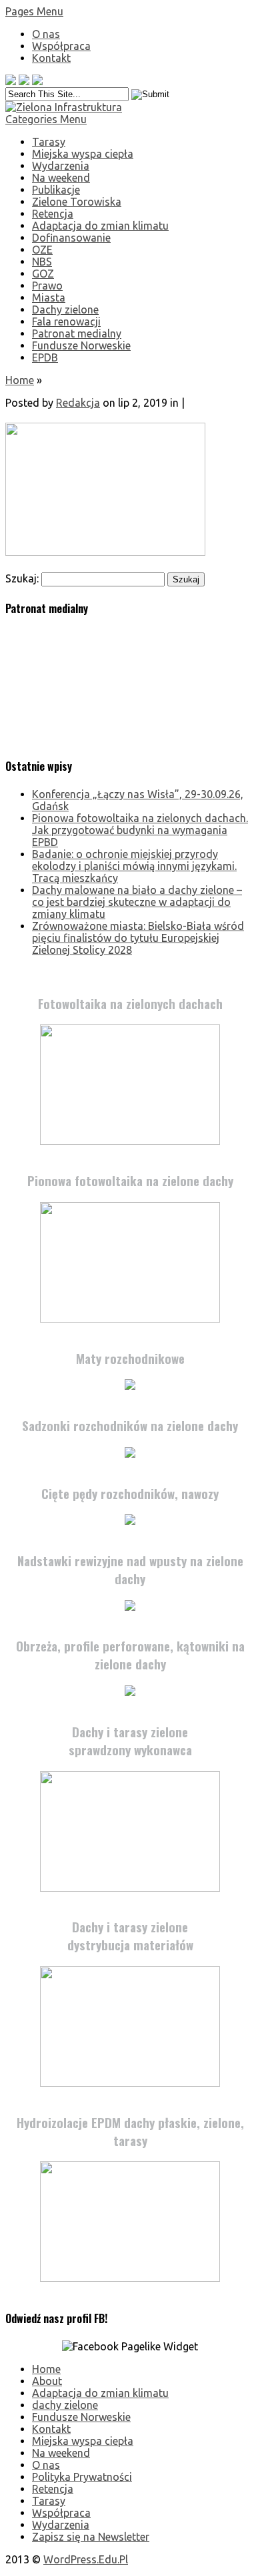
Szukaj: (22, 578)
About (47, 2381)
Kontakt (51, 58)
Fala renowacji (66, 322)
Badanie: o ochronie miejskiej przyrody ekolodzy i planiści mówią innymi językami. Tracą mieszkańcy (134, 866)
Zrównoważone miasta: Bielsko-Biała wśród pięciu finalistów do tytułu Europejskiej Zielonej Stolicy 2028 (138, 938)
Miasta (49, 298)
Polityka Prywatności (82, 2477)
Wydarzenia (61, 166)
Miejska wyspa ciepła (83, 154)
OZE (42, 250)
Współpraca (61, 46)
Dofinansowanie (71, 238)
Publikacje (56, 190)
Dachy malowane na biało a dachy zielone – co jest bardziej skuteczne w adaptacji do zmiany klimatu (137, 902)
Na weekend (61, 178)
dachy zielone (65, 2405)
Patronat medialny (77, 333)
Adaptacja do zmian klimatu (100, 226)
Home (20, 380)
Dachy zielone (65, 310)
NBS (42, 262)
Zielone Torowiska (77, 202)
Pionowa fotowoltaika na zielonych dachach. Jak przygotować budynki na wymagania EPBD (140, 830)
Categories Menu (46, 119)
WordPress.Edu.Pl (86, 2559)
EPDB (45, 357)
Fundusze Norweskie (81, 345)
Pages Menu (34, 11)
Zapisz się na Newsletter (91, 2537)
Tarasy (49, 142)
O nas (46, 34)
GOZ (43, 274)
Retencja (53, 214)
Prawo (47, 286)
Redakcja (78, 403)
